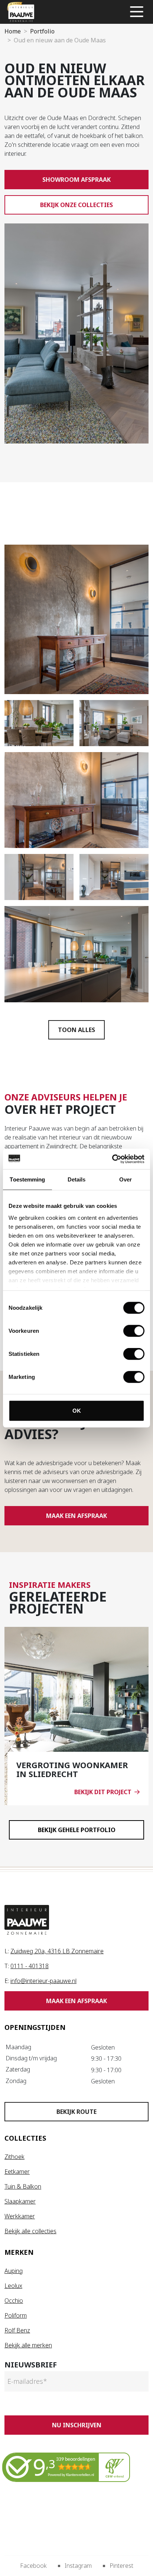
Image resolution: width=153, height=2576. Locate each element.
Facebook (33, 2566)
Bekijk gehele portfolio (77, 1830)
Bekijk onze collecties (76, 205)
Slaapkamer (20, 2201)
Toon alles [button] (76, 1030)
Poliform (16, 2315)
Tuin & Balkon (23, 2186)
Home (13, 31)
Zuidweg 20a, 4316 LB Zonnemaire (57, 1951)
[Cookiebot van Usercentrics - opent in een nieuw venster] (112, 1159)
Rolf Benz (17, 2330)
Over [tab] (126, 1179)
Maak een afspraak (76, 1516)
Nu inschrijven (77, 2425)
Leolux (13, 2286)
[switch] (134, 1331)
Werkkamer (20, 2216)
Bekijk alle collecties (30, 2231)
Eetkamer (17, 2172)
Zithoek (14, 2157)
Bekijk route (76, 2112)
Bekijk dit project (103, 1792)
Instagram (78, 2566)
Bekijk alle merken (28, 2345)
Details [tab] (77, 1179)
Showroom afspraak (76, 180)
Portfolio (42, 31)
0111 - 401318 (30, 1966)
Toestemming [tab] (27, 1179)
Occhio (14, 2301)
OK (77, 1411)
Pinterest (121, 2566)
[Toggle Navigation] (137, 12)
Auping (14, 2271)
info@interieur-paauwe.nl (43, 1981)
